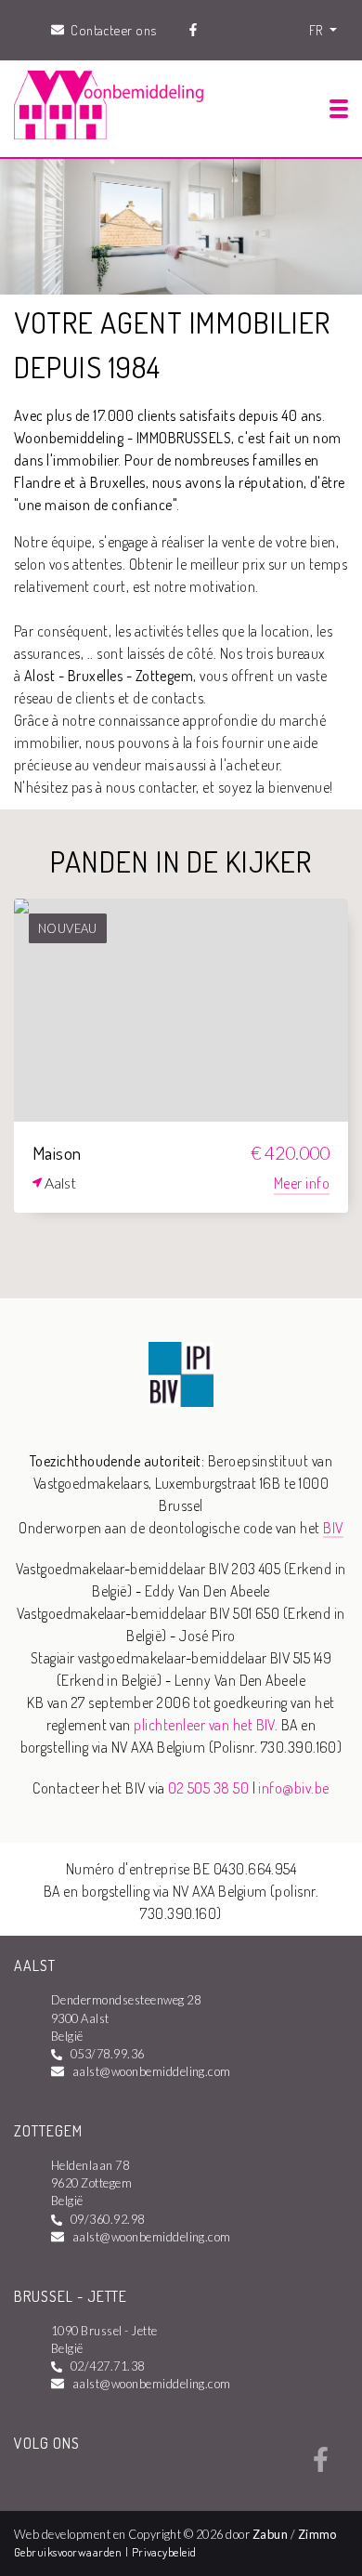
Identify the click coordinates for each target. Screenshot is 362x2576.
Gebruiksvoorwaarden (70, 2552)
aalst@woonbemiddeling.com (152, 2071)
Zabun (270, 2534)
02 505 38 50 (208, 1788)
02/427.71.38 (108, 2366)
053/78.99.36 (108, 2054)
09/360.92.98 (108, 2219)
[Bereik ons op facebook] (321, 2466)
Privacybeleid (164, 2552)
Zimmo (317, 2534)
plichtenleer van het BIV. (206, 1725)
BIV (333, 1528)
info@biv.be (293, 1788)
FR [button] (317, 30)
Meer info (302, 1183)
